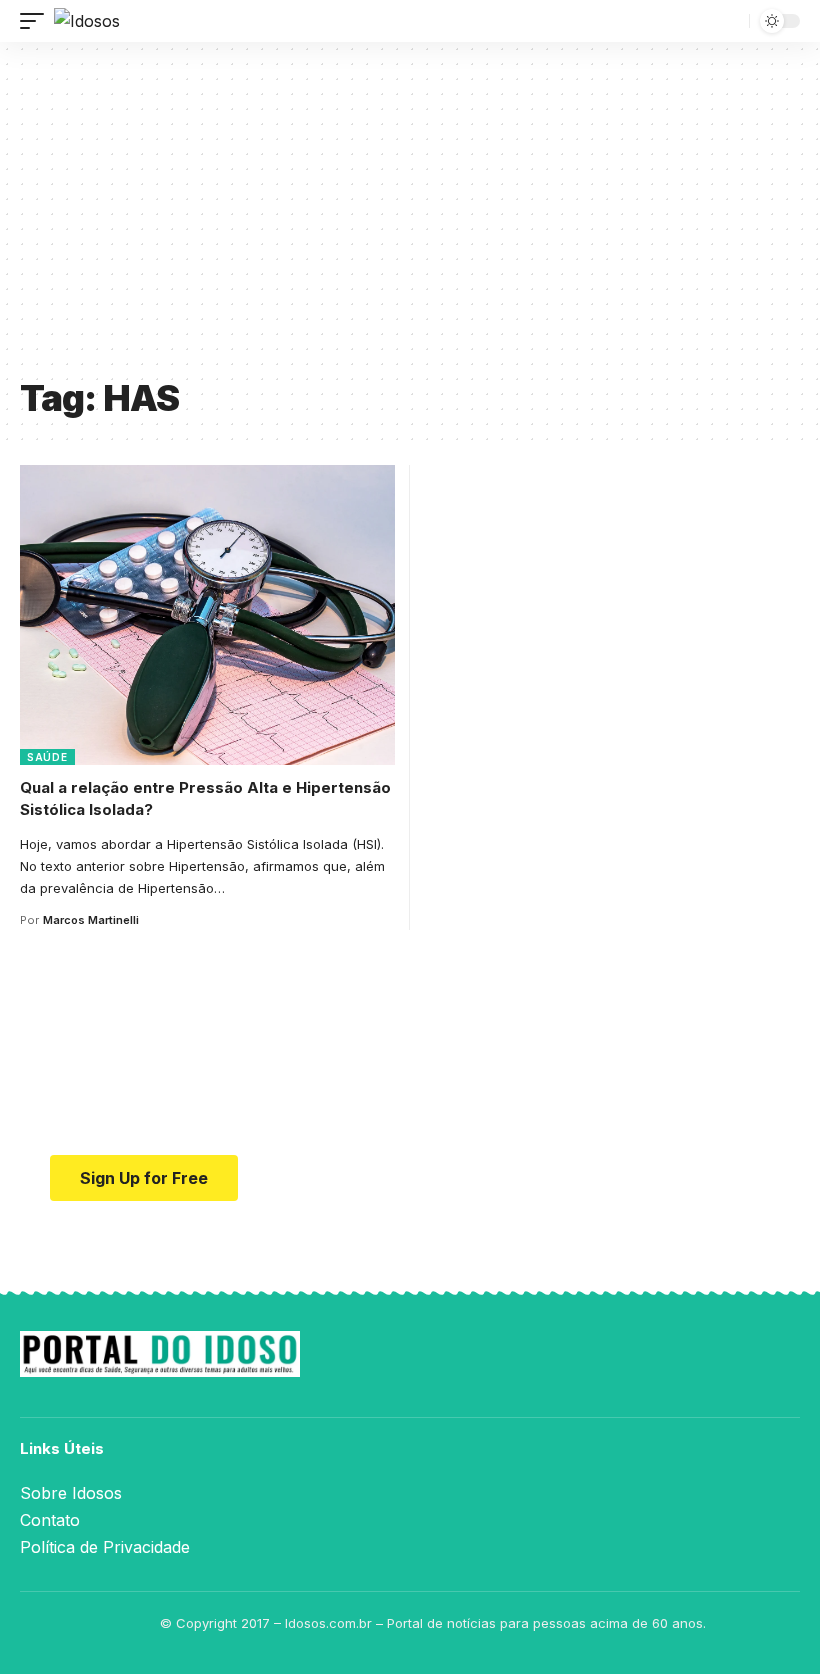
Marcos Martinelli (91, 920)
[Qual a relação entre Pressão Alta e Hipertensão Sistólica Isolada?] (207, 615)
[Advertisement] (410, 217)
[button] (37, 21)
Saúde (47, 757)
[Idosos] (87, 21)
